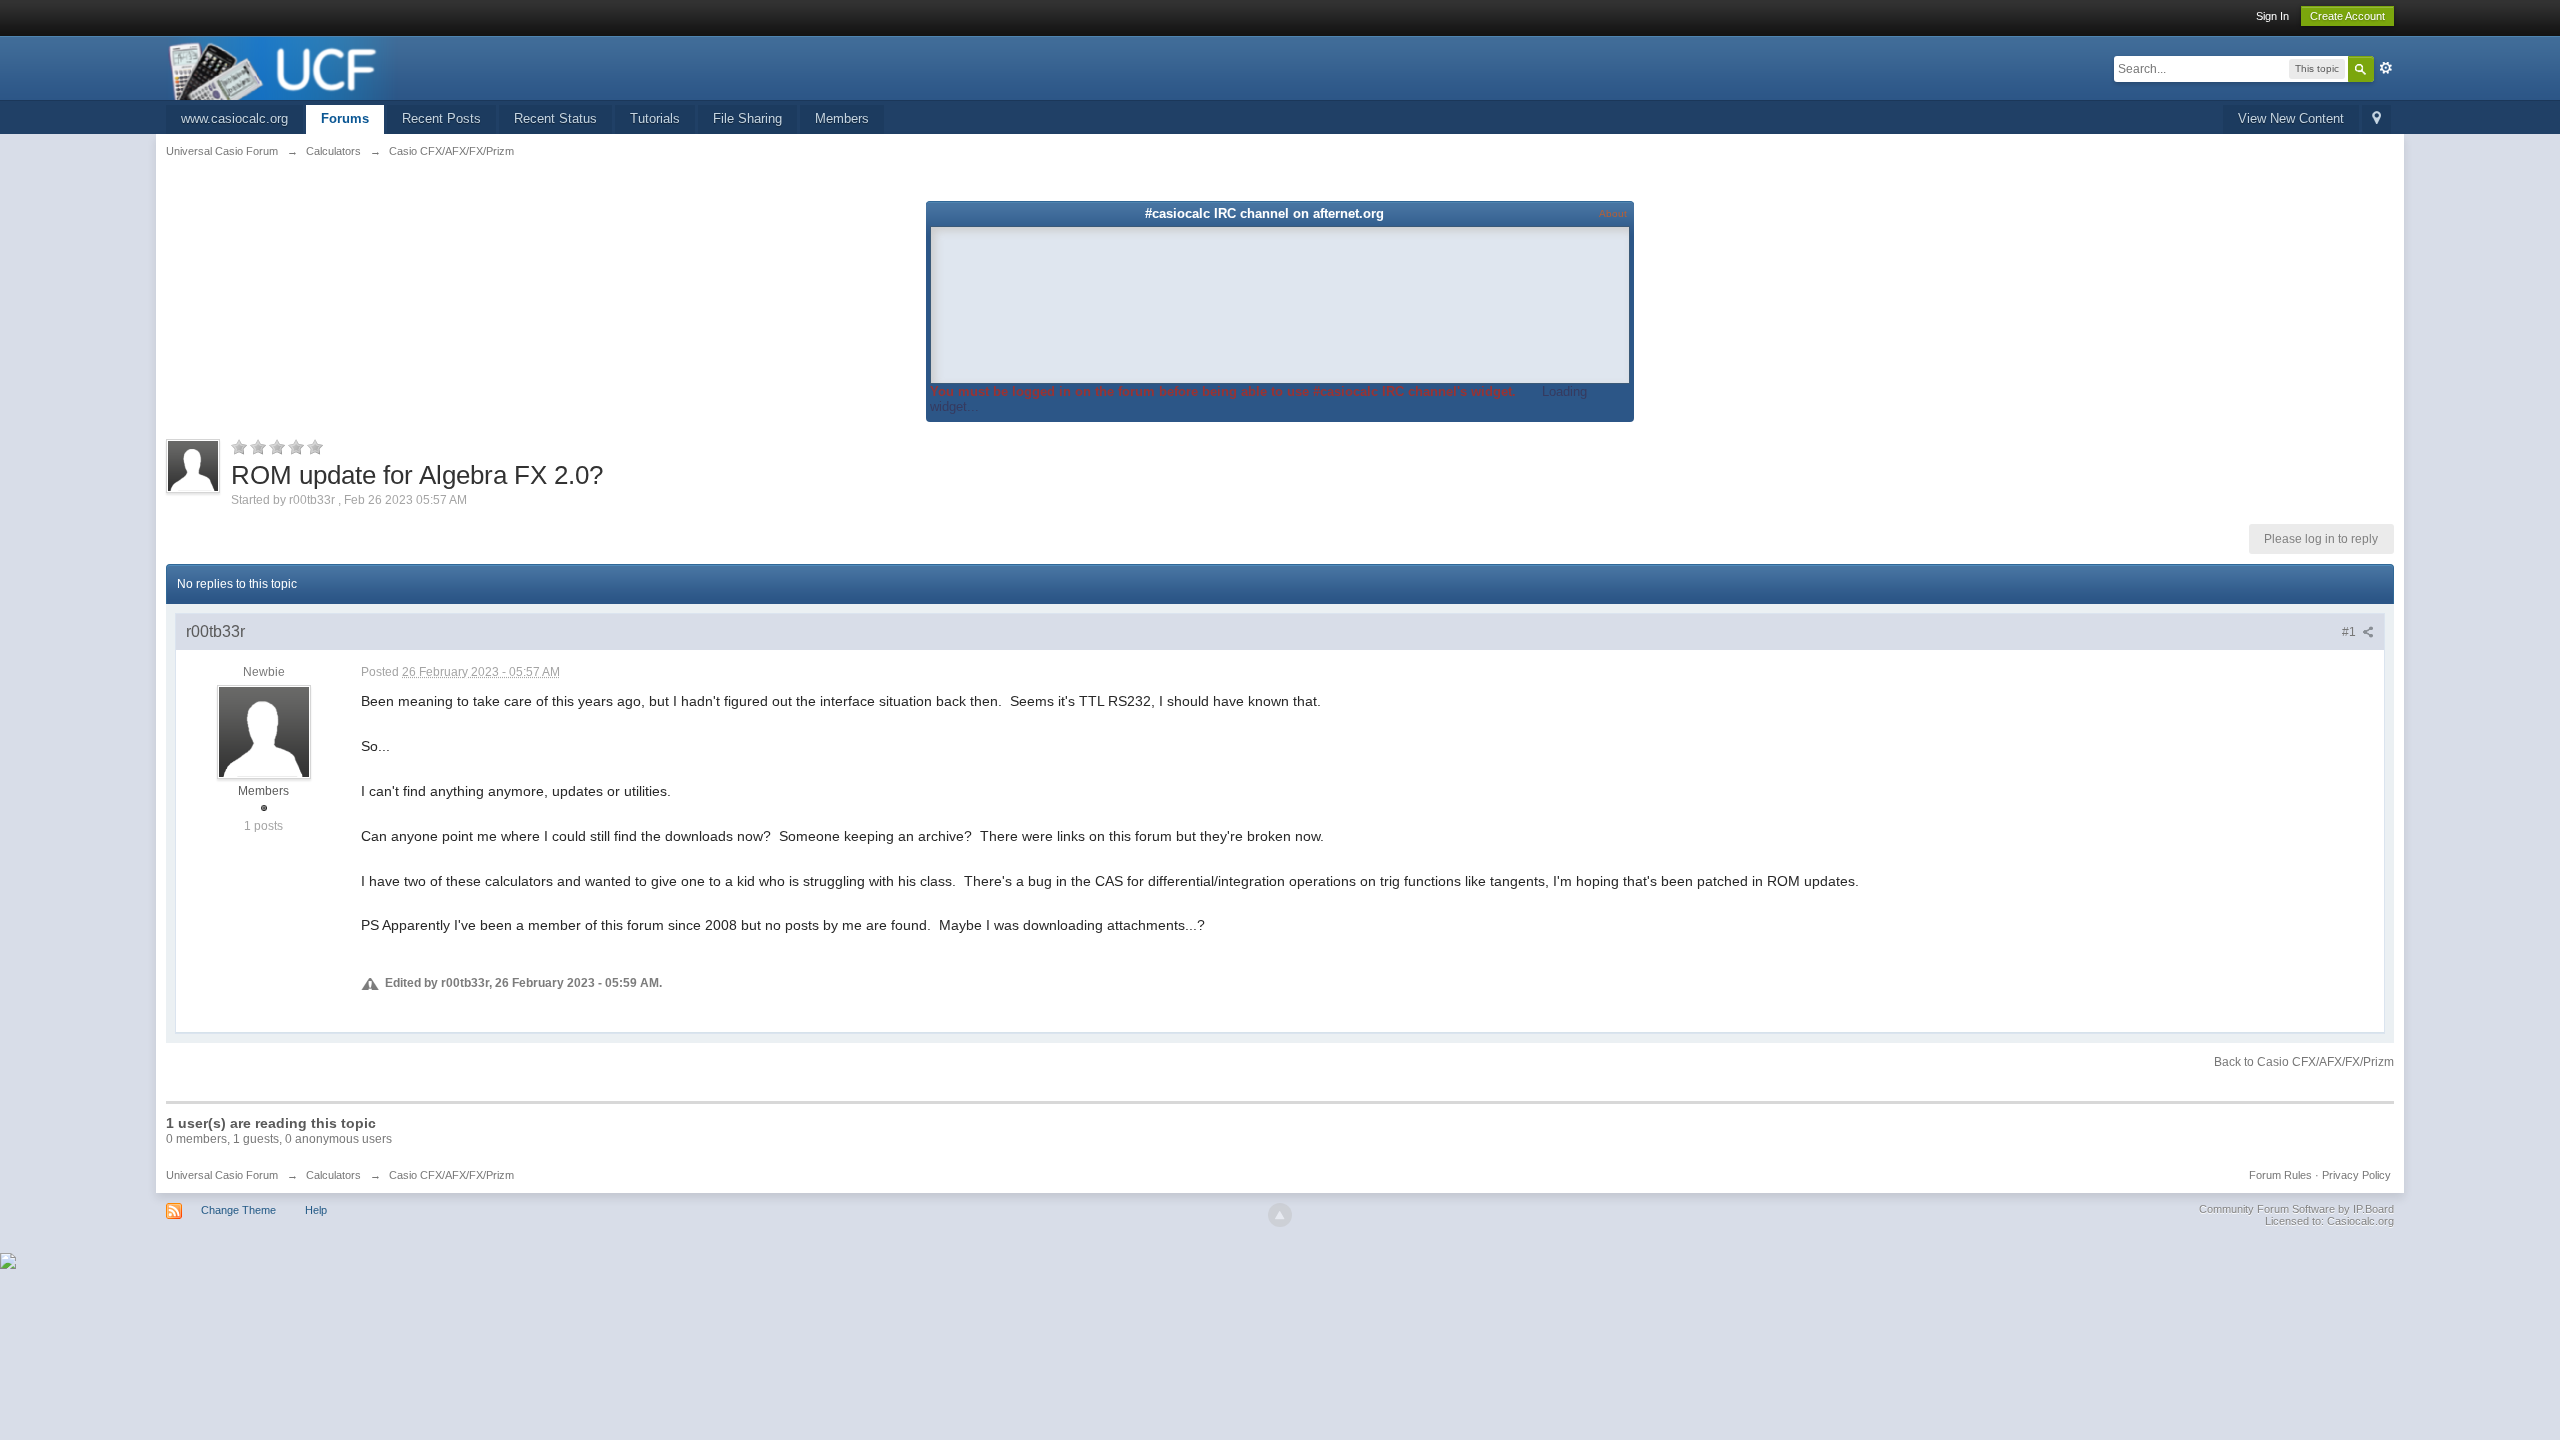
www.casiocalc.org (234, 118)
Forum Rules (2280, 1175)
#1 (2350, 632)
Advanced (2386, 68)
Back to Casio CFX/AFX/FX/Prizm (2304, 1062)
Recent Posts (441, 118)
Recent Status (555, 118)
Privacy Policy (2356, 1175)
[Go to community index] (282, 66)
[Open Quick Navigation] (2376, 119)
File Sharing (747, 118)
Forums (345, 118)
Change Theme (238, 1210)
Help (316, 1210)
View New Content (2291, 118)
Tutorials (655, 118)
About (1613, 213)
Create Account (2347, 16)
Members (842, 118)
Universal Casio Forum (222, 1175)
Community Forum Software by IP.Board (2296, 1209)
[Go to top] (1280, 1215)
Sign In (2272, 16)
